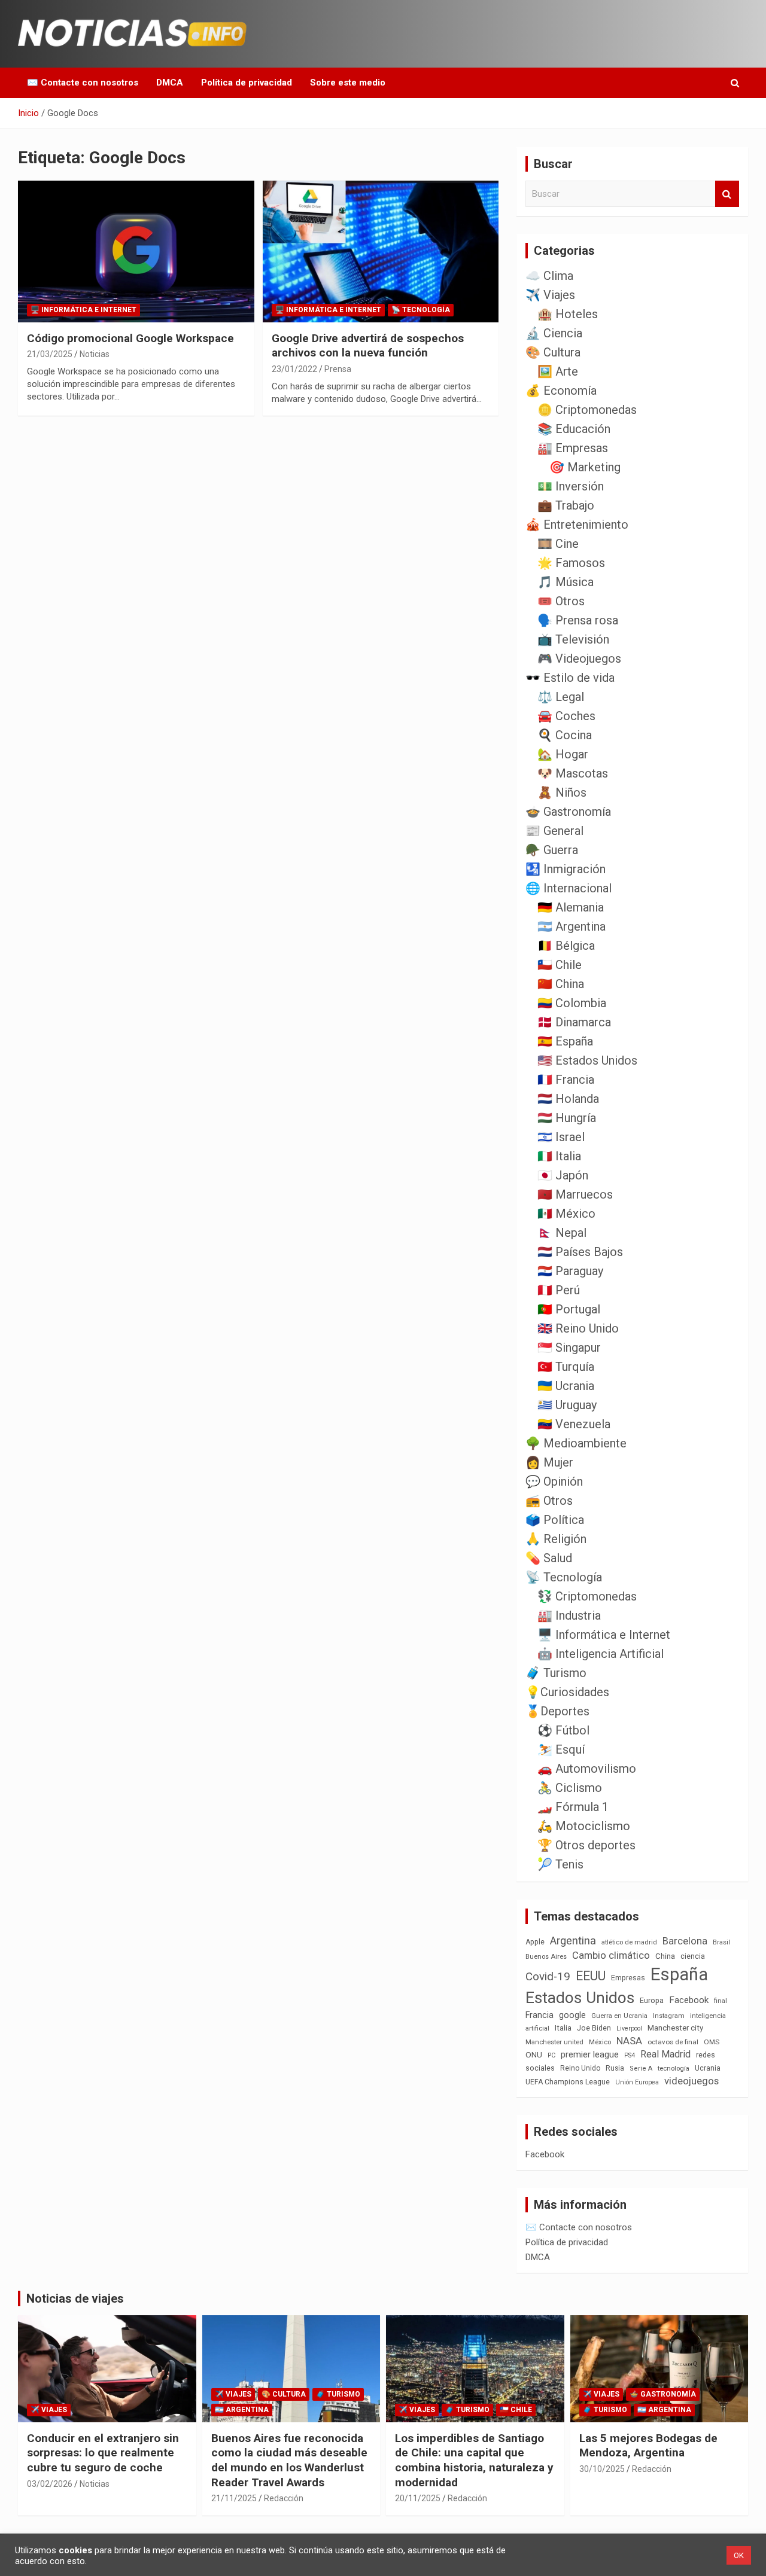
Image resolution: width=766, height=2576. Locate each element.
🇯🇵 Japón (563, 1175)
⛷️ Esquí (561, 1749)
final (721, 2001)
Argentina (573, 1941)
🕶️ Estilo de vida (570, 678)
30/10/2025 (602, 2469)
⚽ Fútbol (563, 1730)
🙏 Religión (556, 1539)
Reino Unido (580, 2068)
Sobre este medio (348, 83)
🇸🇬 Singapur (569, 1348)
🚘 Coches (566, 716)
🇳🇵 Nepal (562, 1233)
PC (551, 2055)
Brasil (721, 1942)
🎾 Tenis (560, 1864)
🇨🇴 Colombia (572, 1003)
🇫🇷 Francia (566, 1080)
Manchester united (554, 2042)
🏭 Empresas (573, 448)
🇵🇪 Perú (559, 1290)
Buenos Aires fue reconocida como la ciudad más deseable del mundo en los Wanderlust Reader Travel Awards (289, 2460)
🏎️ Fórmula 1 (573, 1807)
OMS (712, 2042)
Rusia (615, 2068)
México (600, 2042)
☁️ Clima (549, 276)
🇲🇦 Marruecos (575, 1194)
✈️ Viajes (550, 295)
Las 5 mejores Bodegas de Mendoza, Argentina (648, 2446)
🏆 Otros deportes (586, 1845)
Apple (535, 1942)
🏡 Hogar (563, 754)
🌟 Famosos (571, 563)
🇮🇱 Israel (561, 1137)
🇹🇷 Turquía (566, 1367)
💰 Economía (561, 391)
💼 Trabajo (566, 505)
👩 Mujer (549, 1462)
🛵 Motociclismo (584, 1826)
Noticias (95, 354)
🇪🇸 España (565, 1041)
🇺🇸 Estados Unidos (587, 1060)
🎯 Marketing (585, 467)
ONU (534, 2054)
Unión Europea (637, 2082)
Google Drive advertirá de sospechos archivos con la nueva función (368, 346)
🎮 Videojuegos (579, 659)
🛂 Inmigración (566, 869)
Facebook (689, 2000)
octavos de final (673, 2042)
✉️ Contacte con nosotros (83, 83)
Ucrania (708, 2068)
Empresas (628, 1978)
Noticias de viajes (75, 2298)
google (572, 2015)
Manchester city (675, 2028)
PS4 (630, 2055)
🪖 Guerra (552, 850)
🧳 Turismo (556, 1673)
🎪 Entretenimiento (577, 525)
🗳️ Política (555, 1520)
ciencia (693, 1956)
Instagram (669, 2016)
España (679, 1974)
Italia (563, 2028)
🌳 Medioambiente (576, 1443)
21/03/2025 (50, 354)
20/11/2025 (418, 2498)
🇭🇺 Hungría (567, 1118)
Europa (652, 2000)
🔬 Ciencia (554, 333)
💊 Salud (549, 1558)
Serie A (641, 2069)
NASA (629, 2041)
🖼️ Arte (558, 371)
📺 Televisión (573, 639)
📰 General (554, 831)
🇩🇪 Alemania (571, 907)
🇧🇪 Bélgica (566, 946)
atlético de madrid (629, 1942)
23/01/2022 (294, 369)
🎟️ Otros (561, 601)
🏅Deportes (557, 1711)
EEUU (591, 1976)
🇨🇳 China (561, 984)
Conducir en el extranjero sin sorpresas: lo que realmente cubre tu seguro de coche (103, 2453)
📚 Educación (574, 429)
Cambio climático (611, 1955)
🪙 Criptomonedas (587, 410)
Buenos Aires (546, 1957)
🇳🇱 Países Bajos (580, 1252)
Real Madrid (665, 2054)
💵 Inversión (571, 486)
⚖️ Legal (561, 697)
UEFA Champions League (568, 2082)
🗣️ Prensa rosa (578, 620)
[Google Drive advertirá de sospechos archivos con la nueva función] (380, 251)
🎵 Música (566, 582)
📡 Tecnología (421, 310)
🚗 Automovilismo (587, 1769)
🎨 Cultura (553, 352)
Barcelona (685, 1941)
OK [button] (739, 2555)
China (665, 1956)
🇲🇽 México (566, 1214)
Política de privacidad (247, 83)
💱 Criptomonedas (587, 1596)
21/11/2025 (234, 2498)
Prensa (338, 369)
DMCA (170, 83)
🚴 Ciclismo (570, 1788)
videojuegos (691, 2081)
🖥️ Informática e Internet (83, 310)
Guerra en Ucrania (619, 2016)
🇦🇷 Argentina (572, 926)
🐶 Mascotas (573, 773)
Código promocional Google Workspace (130, 338)
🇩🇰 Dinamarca (574, 1022)
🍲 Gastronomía (568, 812)
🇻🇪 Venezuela (574, 1424)
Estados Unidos (580, 1998)
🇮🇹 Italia (559, 1156)
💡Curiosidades (567, 1692)
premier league (590, 2054)
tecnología (674, 2068)
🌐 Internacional (569, 888)
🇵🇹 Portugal (569, 1309)
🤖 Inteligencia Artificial (601, 1654)
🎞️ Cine (558, 544)
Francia (539, 2015)
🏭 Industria (569, 1615)
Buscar (727, 194)
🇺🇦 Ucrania (566, 1386)
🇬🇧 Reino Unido (578, 1328)
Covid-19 (548, 1977)
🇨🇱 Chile (560, 965)
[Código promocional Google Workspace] (136, 251)
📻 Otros (549, 1501)
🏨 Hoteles (568, 314)
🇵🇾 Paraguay (570, 1271)
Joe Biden (594, 2028)
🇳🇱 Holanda (568, 1099)
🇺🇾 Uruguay (567, 1405)
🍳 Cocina (565, 735)
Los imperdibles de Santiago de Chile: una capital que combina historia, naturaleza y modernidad (474, 2460)
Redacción (284, 2498)
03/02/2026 (50, 2484)
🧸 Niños (562, 792)
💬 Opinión (554, 1481)
